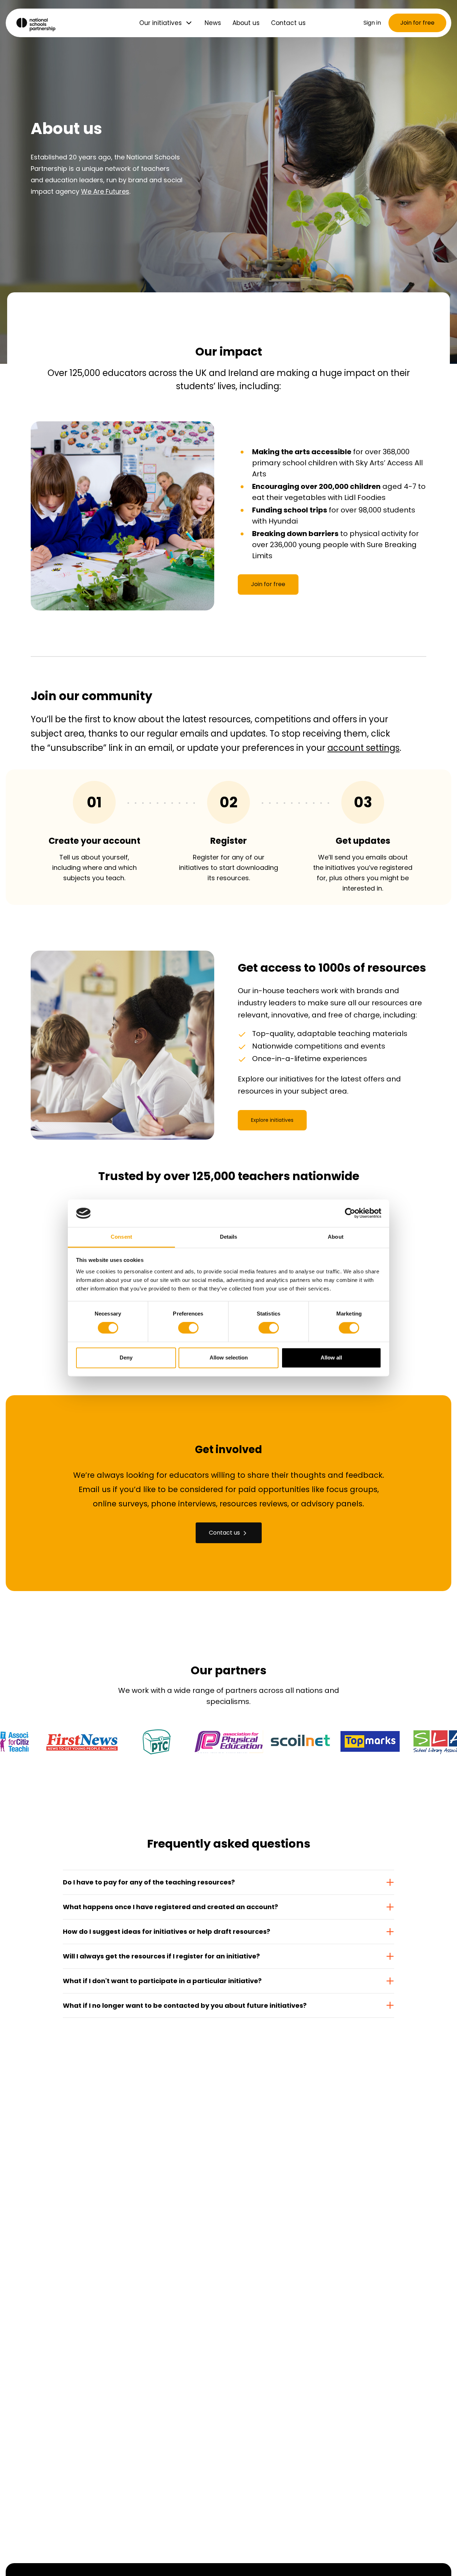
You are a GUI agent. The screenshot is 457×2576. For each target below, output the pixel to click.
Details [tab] (229, 1237)
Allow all (331, 1358)
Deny (126, 1358)
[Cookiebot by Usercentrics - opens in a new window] (350, 1213)
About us (246, 23)
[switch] (188, 1328)
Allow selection (229, 1358)
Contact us (288, 23)
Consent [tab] (121, 1237)
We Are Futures (105, 191)
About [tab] (336, 1237)
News (213, 23)
